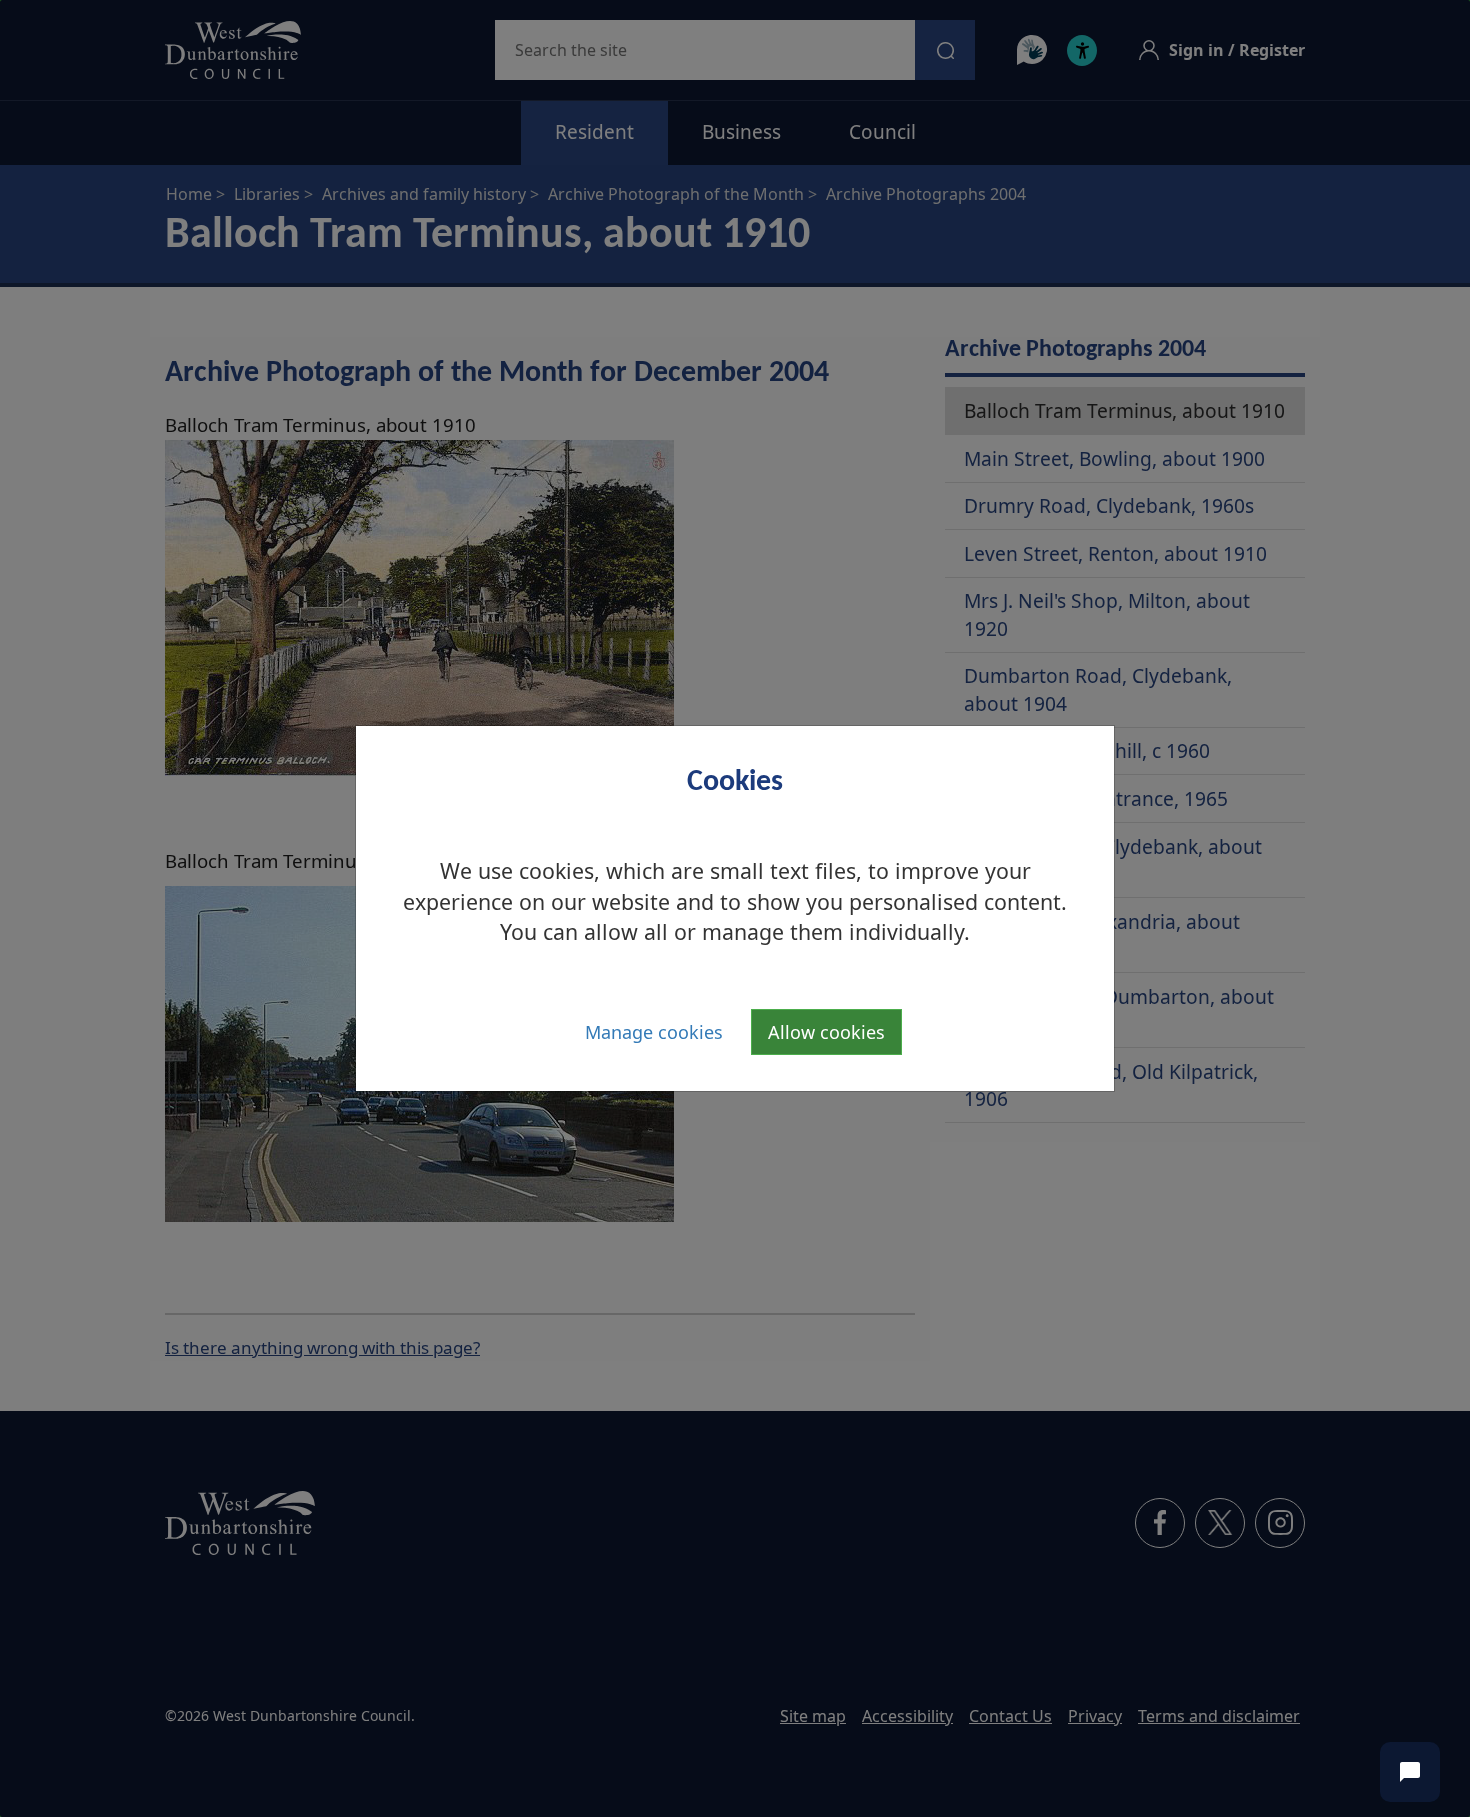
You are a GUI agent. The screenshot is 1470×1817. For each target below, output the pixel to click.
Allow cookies (826, 1032)
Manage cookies (654, 1032)
